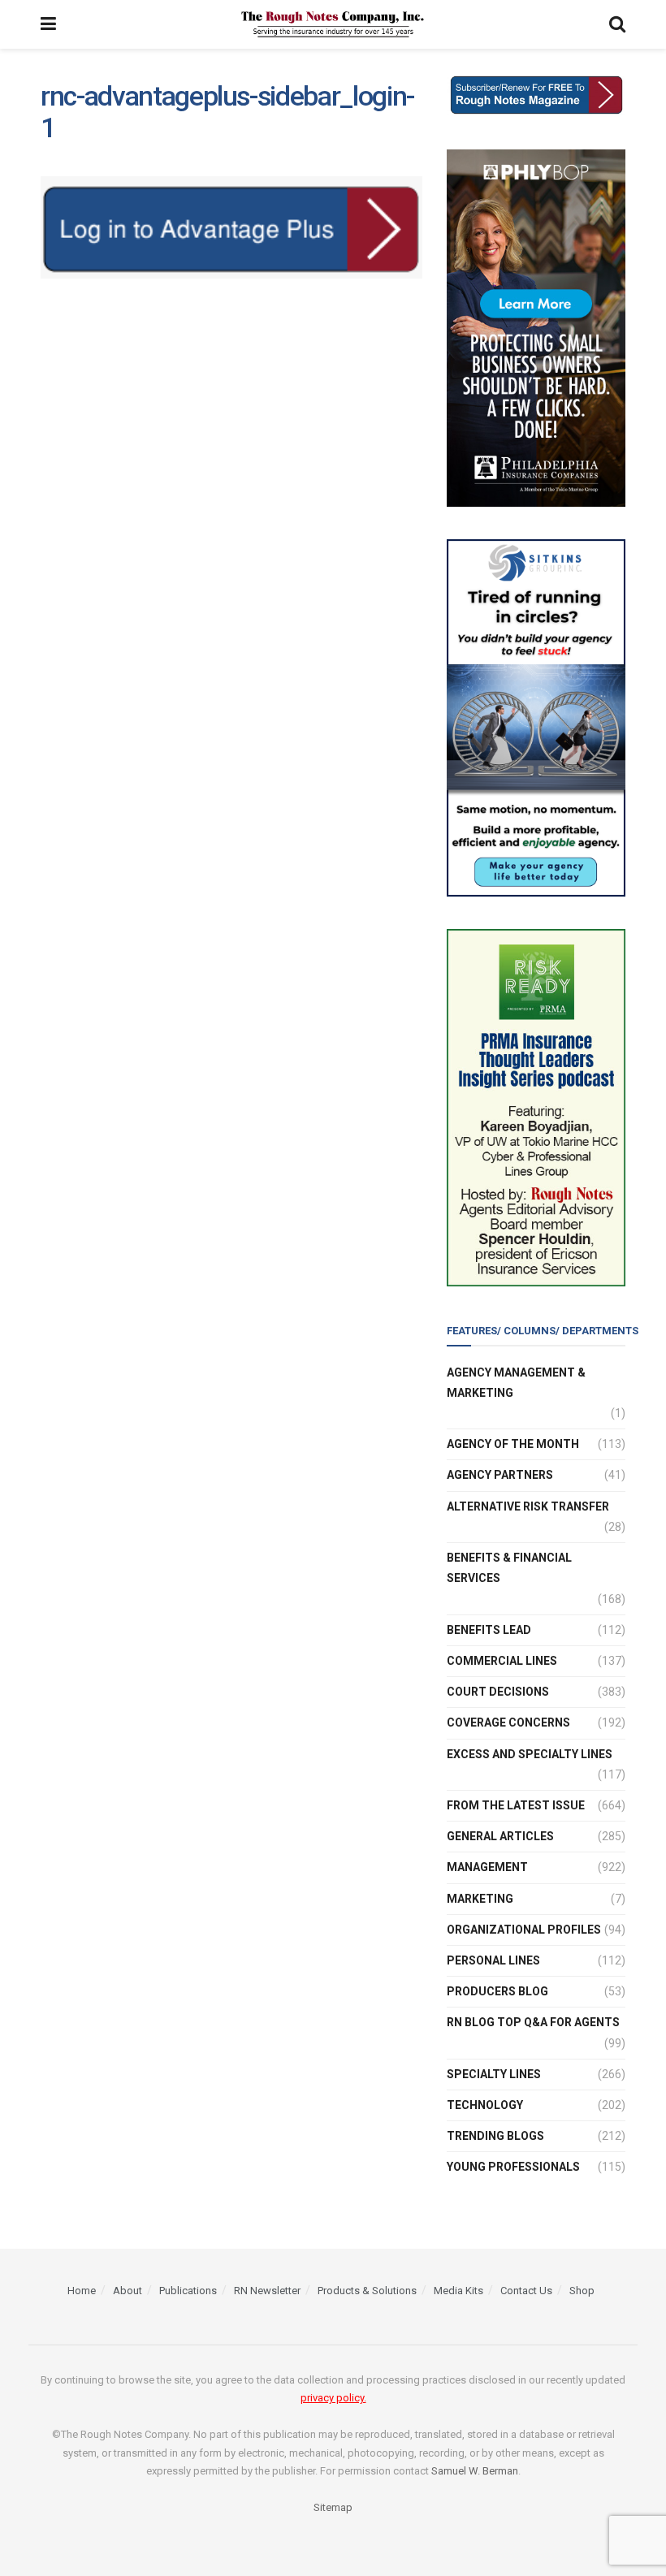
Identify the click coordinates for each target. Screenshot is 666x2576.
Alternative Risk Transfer (528, 1506)
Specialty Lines (494, 2074)
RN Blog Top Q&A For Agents (533, 2022)
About (128, 2291)
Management (487, 1867)
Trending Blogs (495, 2136)
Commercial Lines (502, 1661)
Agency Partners (500, 1475)
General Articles (500, 1836)
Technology (485, 2105)
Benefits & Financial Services (509, 1568)
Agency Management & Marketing (516, 1383)
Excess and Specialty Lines (530, 1754)
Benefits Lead (489, 1630)
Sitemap (333, 2507)
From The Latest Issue (516, 1805)
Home (82, 2291)
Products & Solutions (367, 2291)
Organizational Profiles (524, 1930)
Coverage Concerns (508, 1722)
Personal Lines (493, 1960)
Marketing (480, 1899)
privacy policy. (333, 2398)
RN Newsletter (267, 2291)
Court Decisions (498, 1692)
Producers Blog (497, 1991)
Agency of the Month (513, 1444)
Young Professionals (513, 2167)
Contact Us (526, 2291)
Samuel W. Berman (475, 2471)
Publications (188, 2291)
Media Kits (458, 2291)
